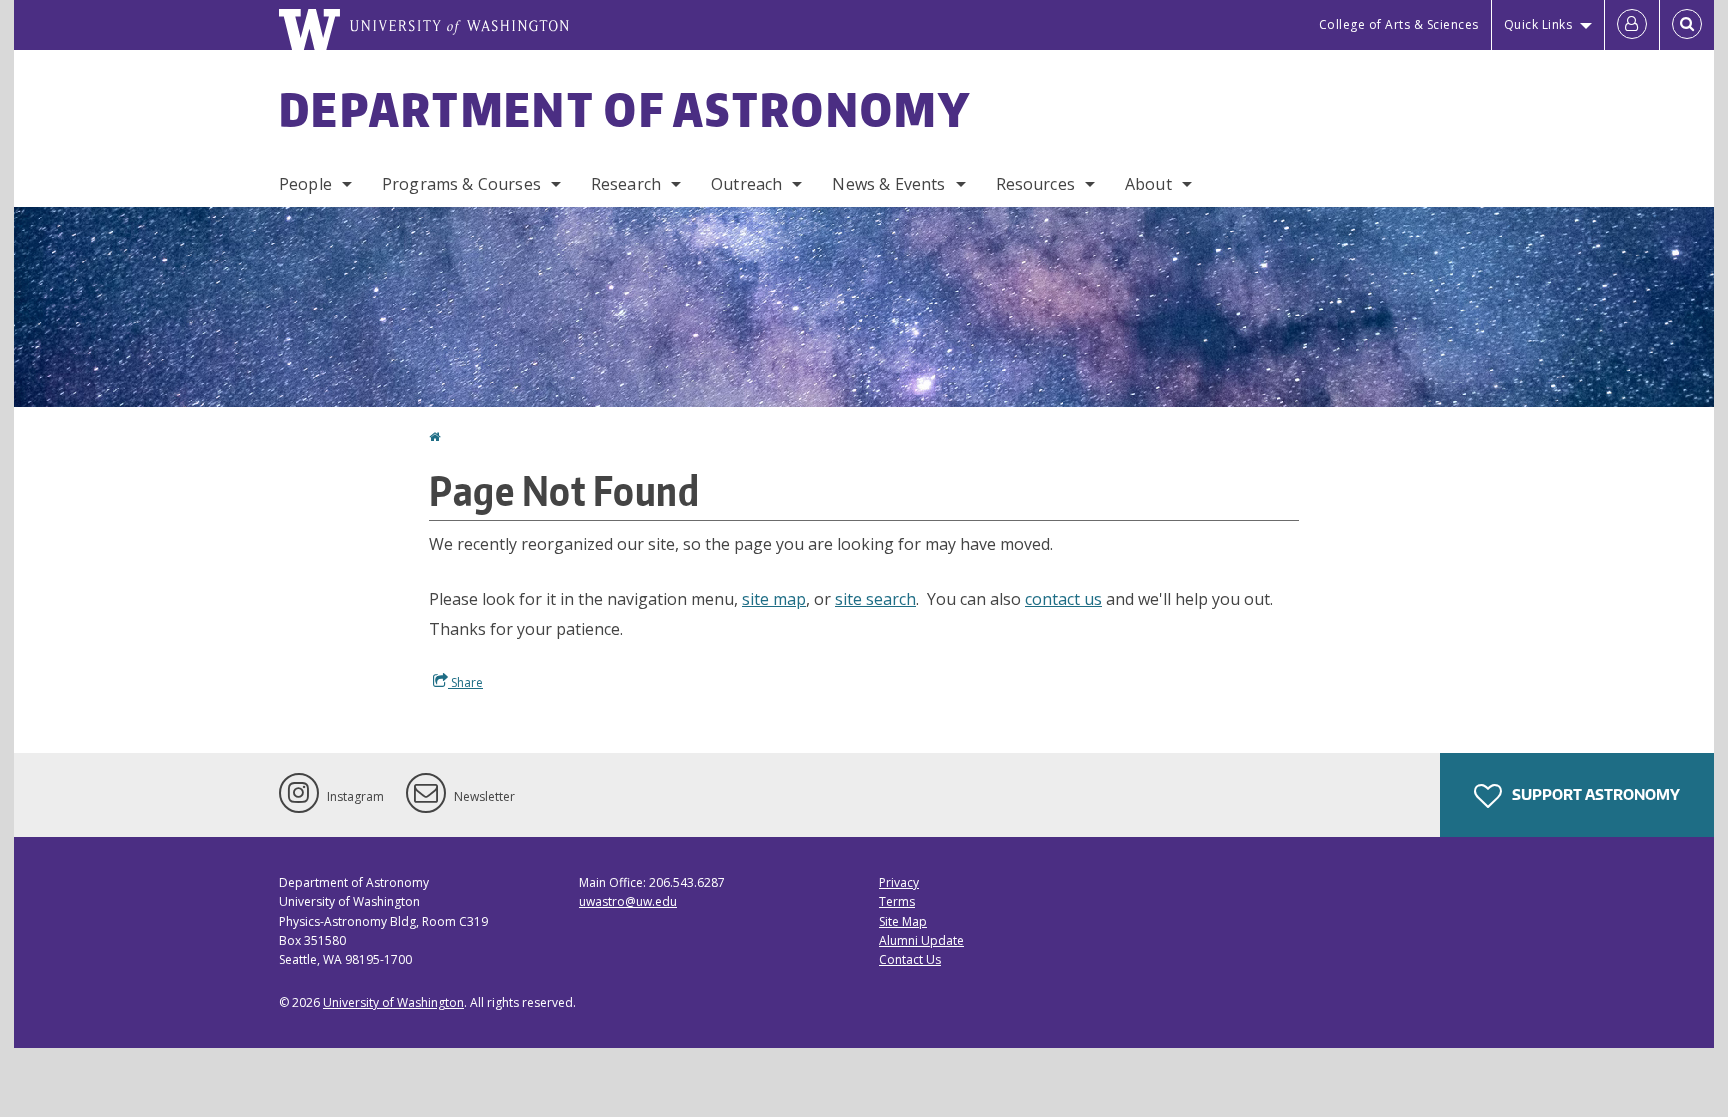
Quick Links (1538, 24)
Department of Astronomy (625, 109)
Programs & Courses (461, 184)
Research (626, 184)
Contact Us (910, 959)
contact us (1063, 599)
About (1148, 184)
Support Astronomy (1594, 794)
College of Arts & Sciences (1399, 24)
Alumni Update (921, 940)
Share (465, 682)
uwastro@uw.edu (628, 901)
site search (875, 599)
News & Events (888, 184)
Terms (897, 901)
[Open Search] (1687, 25)
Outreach (746, 184)
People (305, 184)
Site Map (903, 921)
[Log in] (1632, 25)
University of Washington (393, 1002)
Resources (1035, 184)
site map (774, 599)
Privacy (899, 882)
